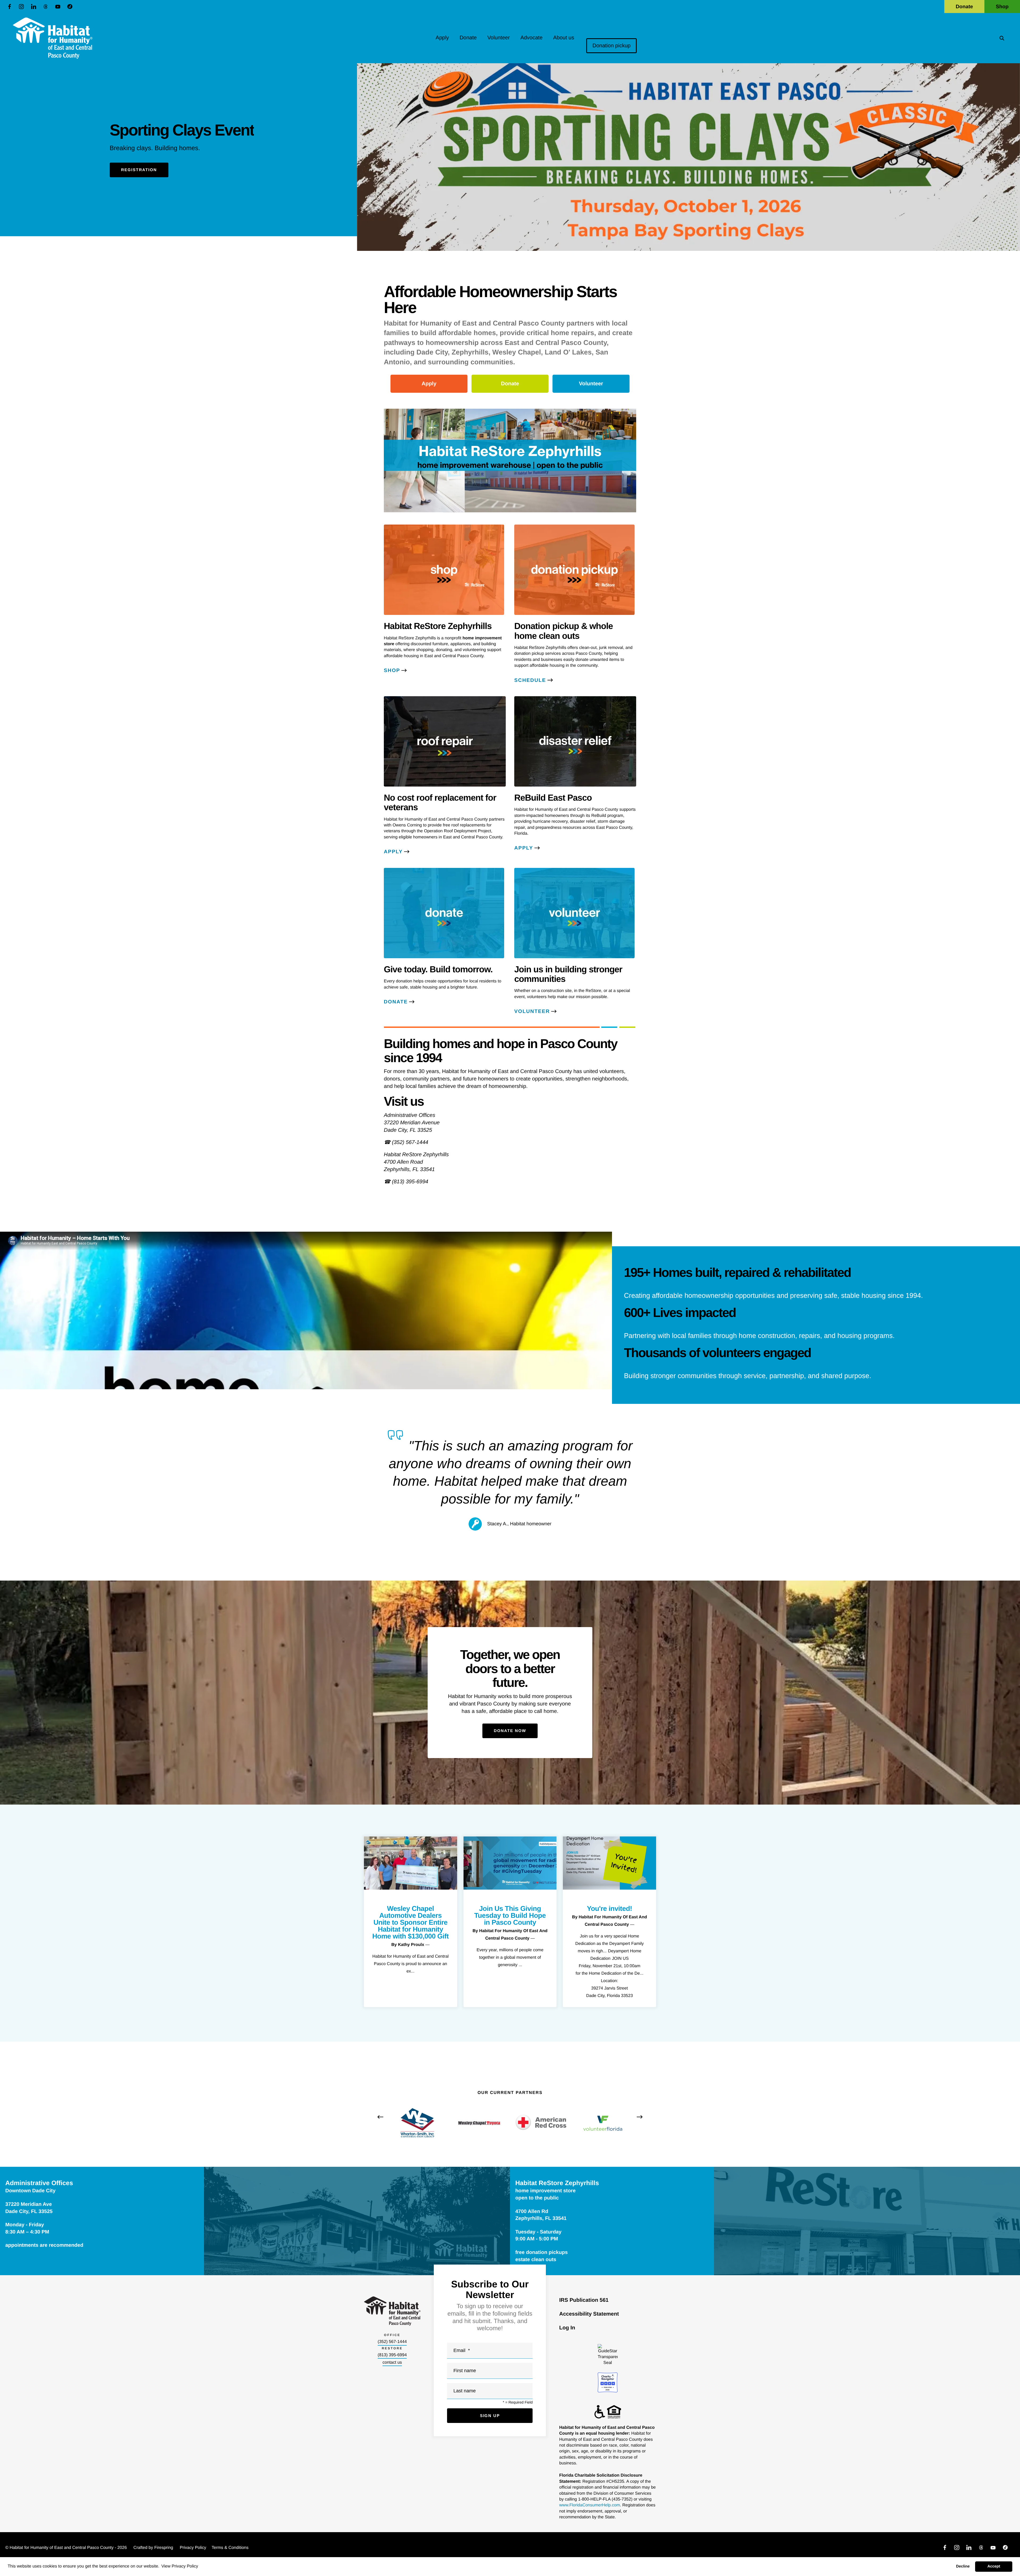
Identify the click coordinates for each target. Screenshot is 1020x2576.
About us (564, 38)
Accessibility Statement (589, 2314)
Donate (964, 7)
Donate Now (510, 1731)
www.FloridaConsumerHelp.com (590, 2505)
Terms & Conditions (230, 2548)
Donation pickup (611, 46)
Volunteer (499, 38)
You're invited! (610, 1908)
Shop (1002, 7)
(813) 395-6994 (392, 2355)
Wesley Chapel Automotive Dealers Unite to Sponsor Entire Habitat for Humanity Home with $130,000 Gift (411, 1922)
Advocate (531, 38)
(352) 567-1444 (392, 2342)
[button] (1002, 38)
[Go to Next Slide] (640, 2117)
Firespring (164, 2548)
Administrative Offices (39, 2183)
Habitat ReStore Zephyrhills (557, 2183)
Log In (567, 2328)
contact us (392, 2362)
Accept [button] (994, 2566)
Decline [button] (963, 2566)
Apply (442, 38)
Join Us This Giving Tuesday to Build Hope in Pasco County (510, 1915)
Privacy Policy (193, 2548)
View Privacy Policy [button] (180, 2566)
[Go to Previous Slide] (380, 2117)
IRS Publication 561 (584, 2300)
